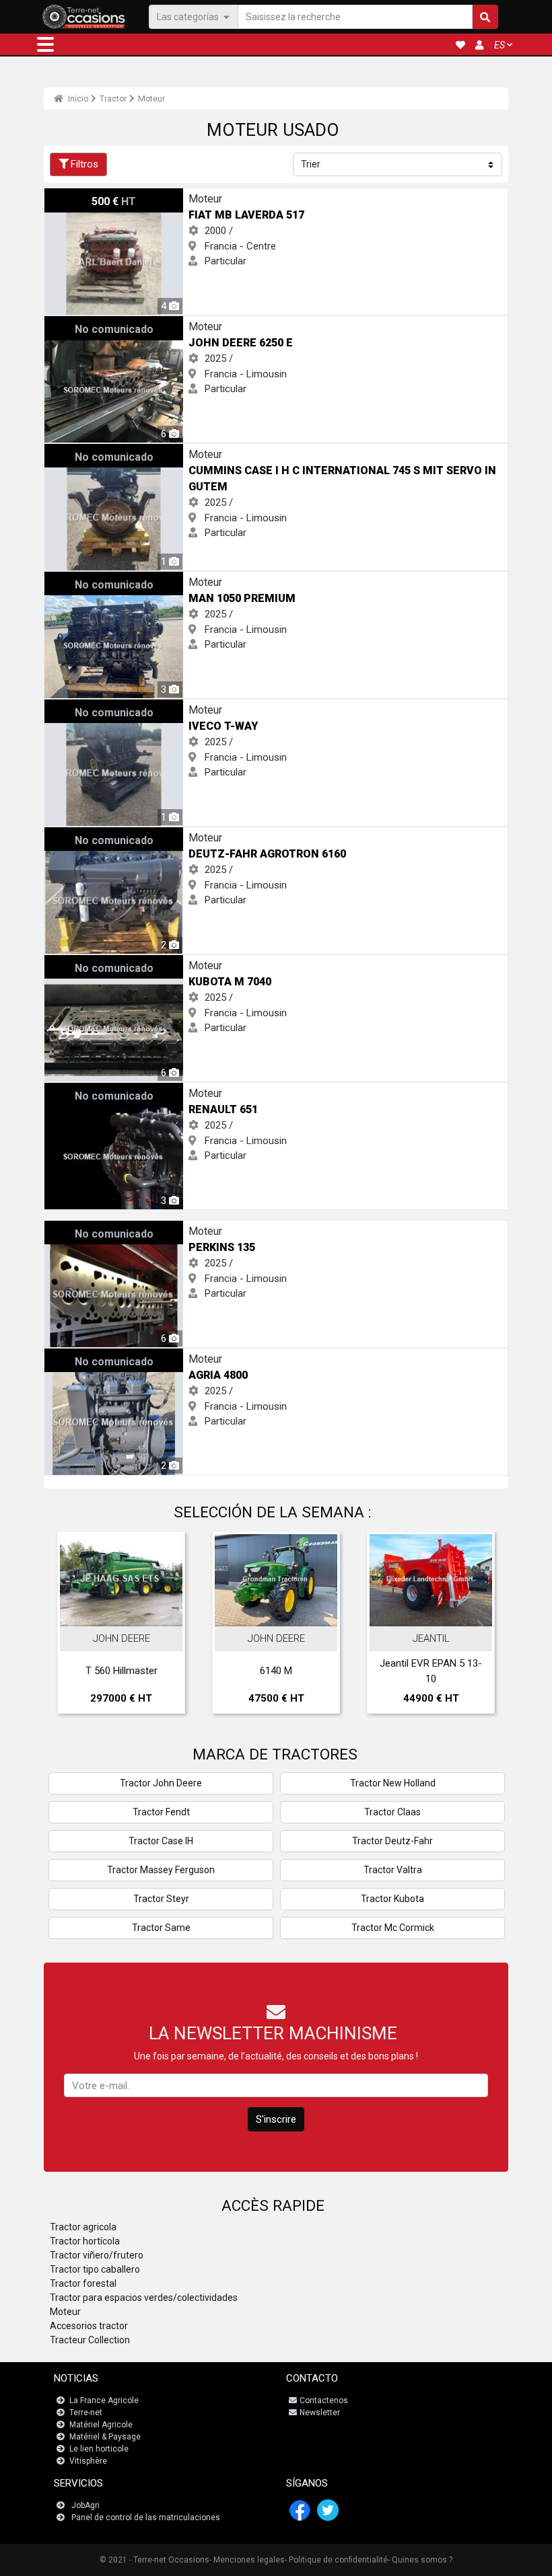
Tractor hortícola (85, 2241)
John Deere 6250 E (86, 324)
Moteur (151, 99)
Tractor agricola (83, 2227)
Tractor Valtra (393, 1870)
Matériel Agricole (101, 2425)
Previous (72, 1626)
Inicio (77, 99)
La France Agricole (104, 2400)
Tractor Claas (392, 1812)
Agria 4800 (68, 1356)
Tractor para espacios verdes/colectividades (144, 2298)
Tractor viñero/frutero (97, 2255)
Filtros (84, 164)
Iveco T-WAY (73, 707)
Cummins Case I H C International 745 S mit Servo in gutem (176, 451)
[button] (45, 44)
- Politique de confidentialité (336, 2560)
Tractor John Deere (161, 1783)
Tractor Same (161, 1928)
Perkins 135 (70, 1228)
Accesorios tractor (89, 2326)
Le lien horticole (99, 2449)
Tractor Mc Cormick (393, 1928)
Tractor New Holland (393, 1783)
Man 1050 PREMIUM (89, 579)
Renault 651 (70, 1090)
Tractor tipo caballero (95, 2269)
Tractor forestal (83, 2283)
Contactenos (324, 2400)
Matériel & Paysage (105, 2437)
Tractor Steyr (161, 1899)
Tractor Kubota (392, 1899)
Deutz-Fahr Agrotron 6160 (102, 835)
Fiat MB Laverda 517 (89, 196)
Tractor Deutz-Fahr (392, 1841)
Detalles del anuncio (128, 1612)
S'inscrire (276, 2119)
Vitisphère (88, 2461)
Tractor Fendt (161, 1812)
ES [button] (499, 45)
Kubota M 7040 (78, 962)
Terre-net (86, 2413)
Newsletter (320, 2413)
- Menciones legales (247, 2560)
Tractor (113, 99)
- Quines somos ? (420, 2560)
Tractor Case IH (161, 1841)
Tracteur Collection (90, 2340)
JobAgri (85, 2505)
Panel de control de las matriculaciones (146, 2517)
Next (480, 1626)
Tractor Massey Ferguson (161, 1870)
